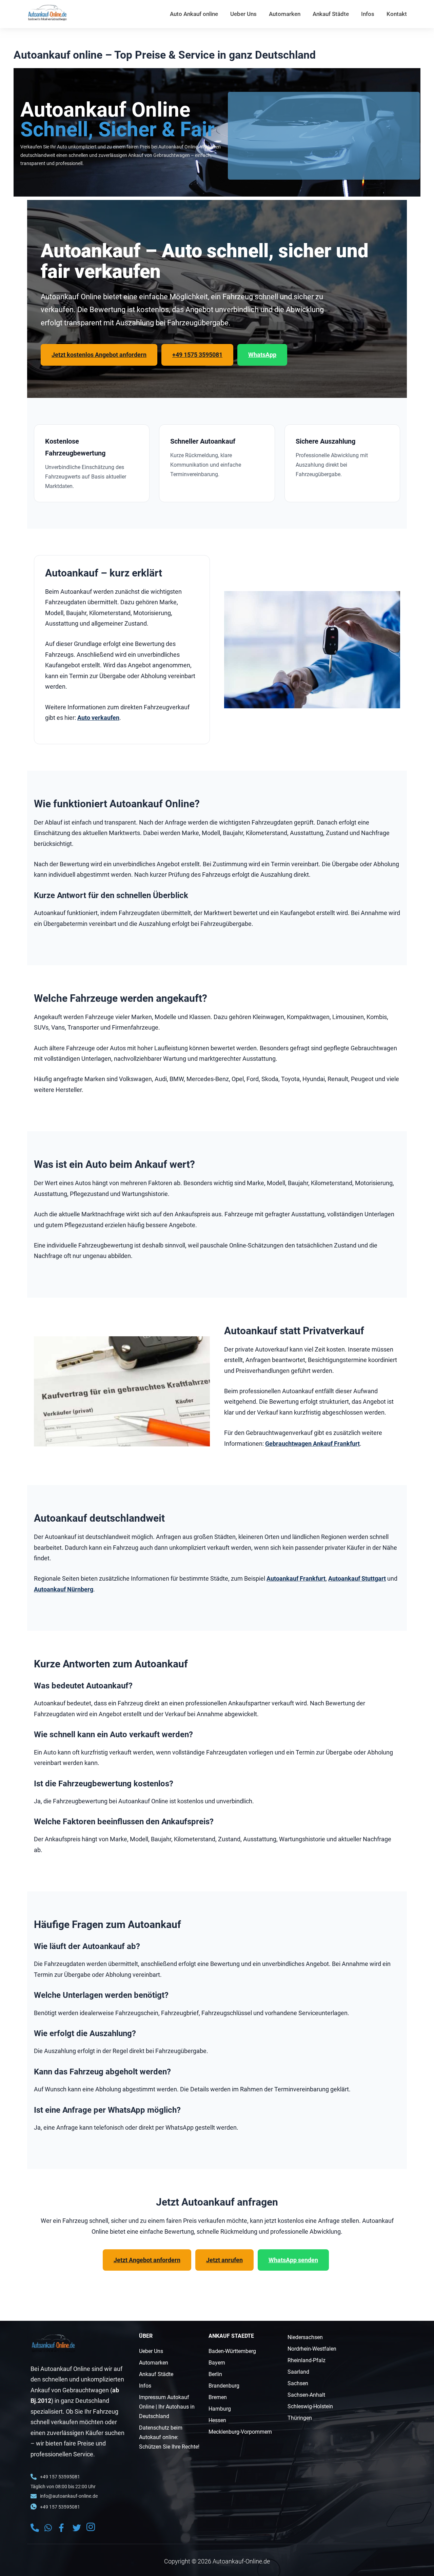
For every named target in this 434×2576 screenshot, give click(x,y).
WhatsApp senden (293, 2260)
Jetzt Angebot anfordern (147, 2260)
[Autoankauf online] (47, 13)
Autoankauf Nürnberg (64, 1589)
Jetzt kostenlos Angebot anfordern (99, 355)
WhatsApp (262, 355)
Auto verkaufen (98, 718)
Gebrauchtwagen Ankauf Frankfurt (312, 1444)
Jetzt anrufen (224, 2260)
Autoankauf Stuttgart (357, 1578)
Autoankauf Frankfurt (296, 1578)
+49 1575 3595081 (197, 355)
